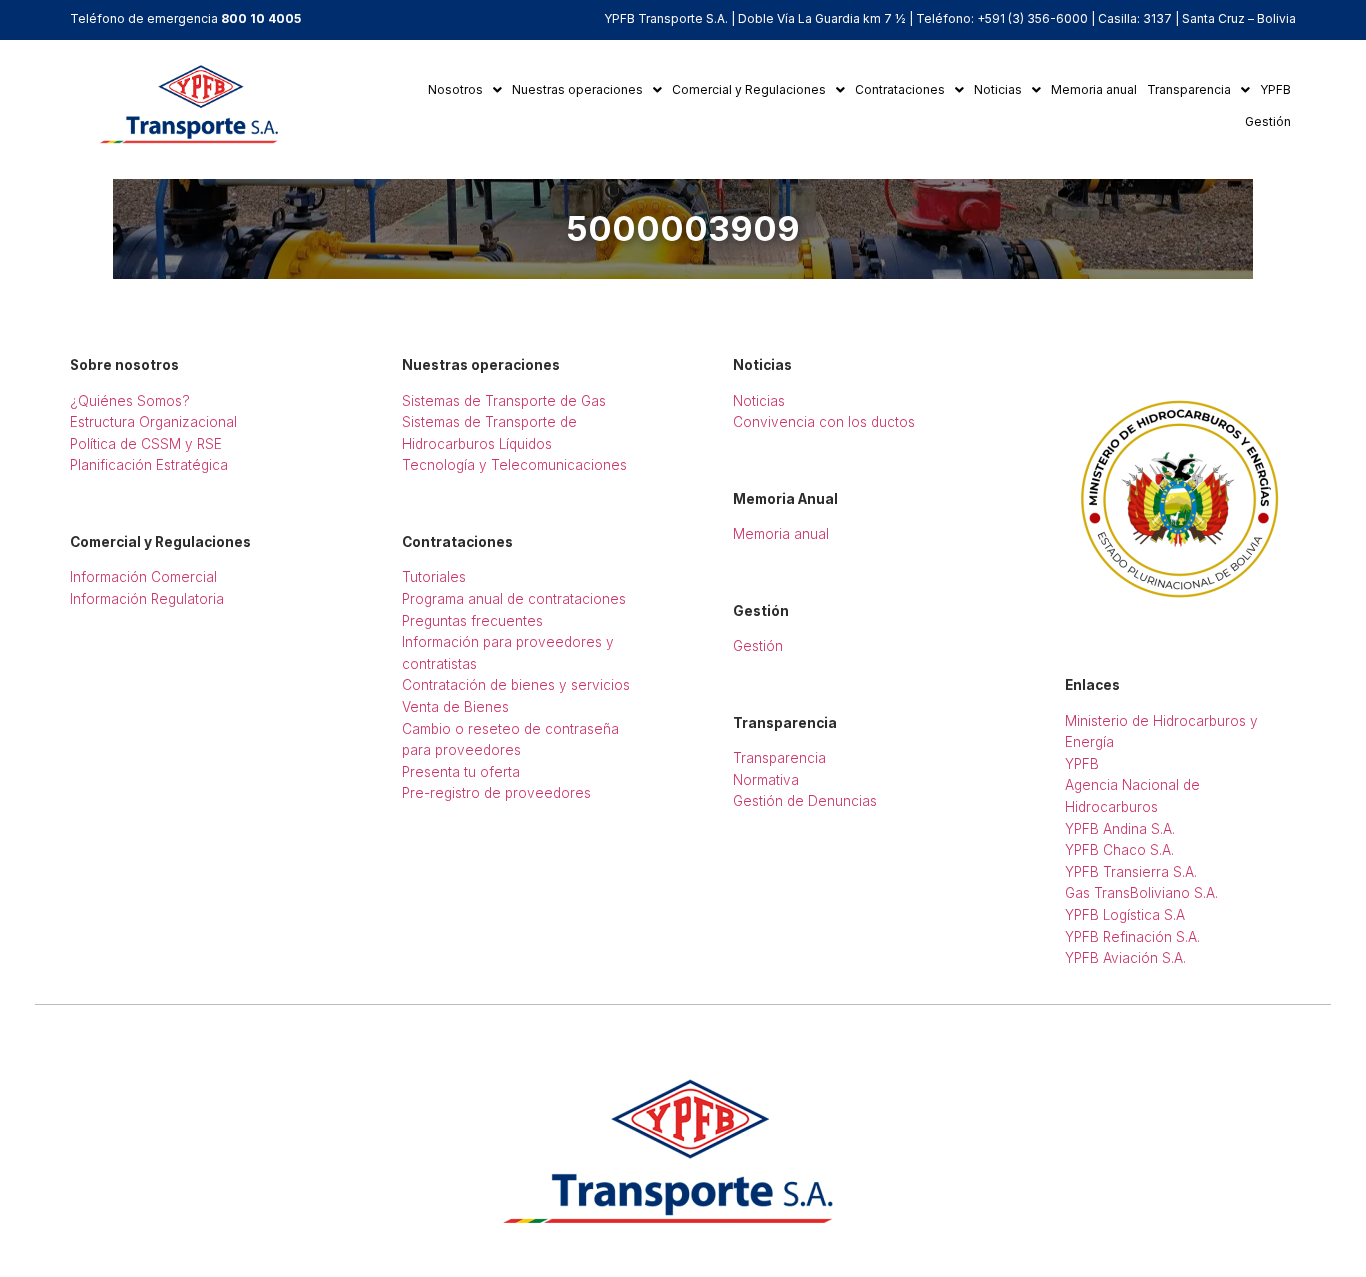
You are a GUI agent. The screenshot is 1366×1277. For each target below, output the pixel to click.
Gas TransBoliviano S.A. (1141, 893)
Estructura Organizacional (153, 422)
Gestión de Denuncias (805, 801)
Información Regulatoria (147, 599)
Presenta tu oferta (461, 772)
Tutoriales (434, 577)
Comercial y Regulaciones (749, 89)
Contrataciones (900, 89)
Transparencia (1189, 89)
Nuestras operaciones (577, 89)
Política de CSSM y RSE (146, 444)
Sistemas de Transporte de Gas (504, 401)
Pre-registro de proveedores (496, 793)
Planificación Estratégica (149, 465)
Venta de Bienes (455, 707)
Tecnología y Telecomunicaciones (514, 465)
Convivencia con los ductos (824, 422)
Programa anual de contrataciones (514, 599)
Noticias (998, 89)
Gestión (1268, 121)
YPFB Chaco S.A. (1119, 850)
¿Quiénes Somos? (130, 401)
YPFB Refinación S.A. (1132, 937)
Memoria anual (1094, 89)
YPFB (1275, 89)
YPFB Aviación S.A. (1125, 958)
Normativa (766, 780)
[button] (465, 90)
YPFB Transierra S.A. (1131, 872)
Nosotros (455, 89)
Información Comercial (143, 577)
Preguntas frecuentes (472, 621)
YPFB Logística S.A (1125, 915)
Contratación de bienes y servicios (516, 685)
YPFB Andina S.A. (1120, 829)
